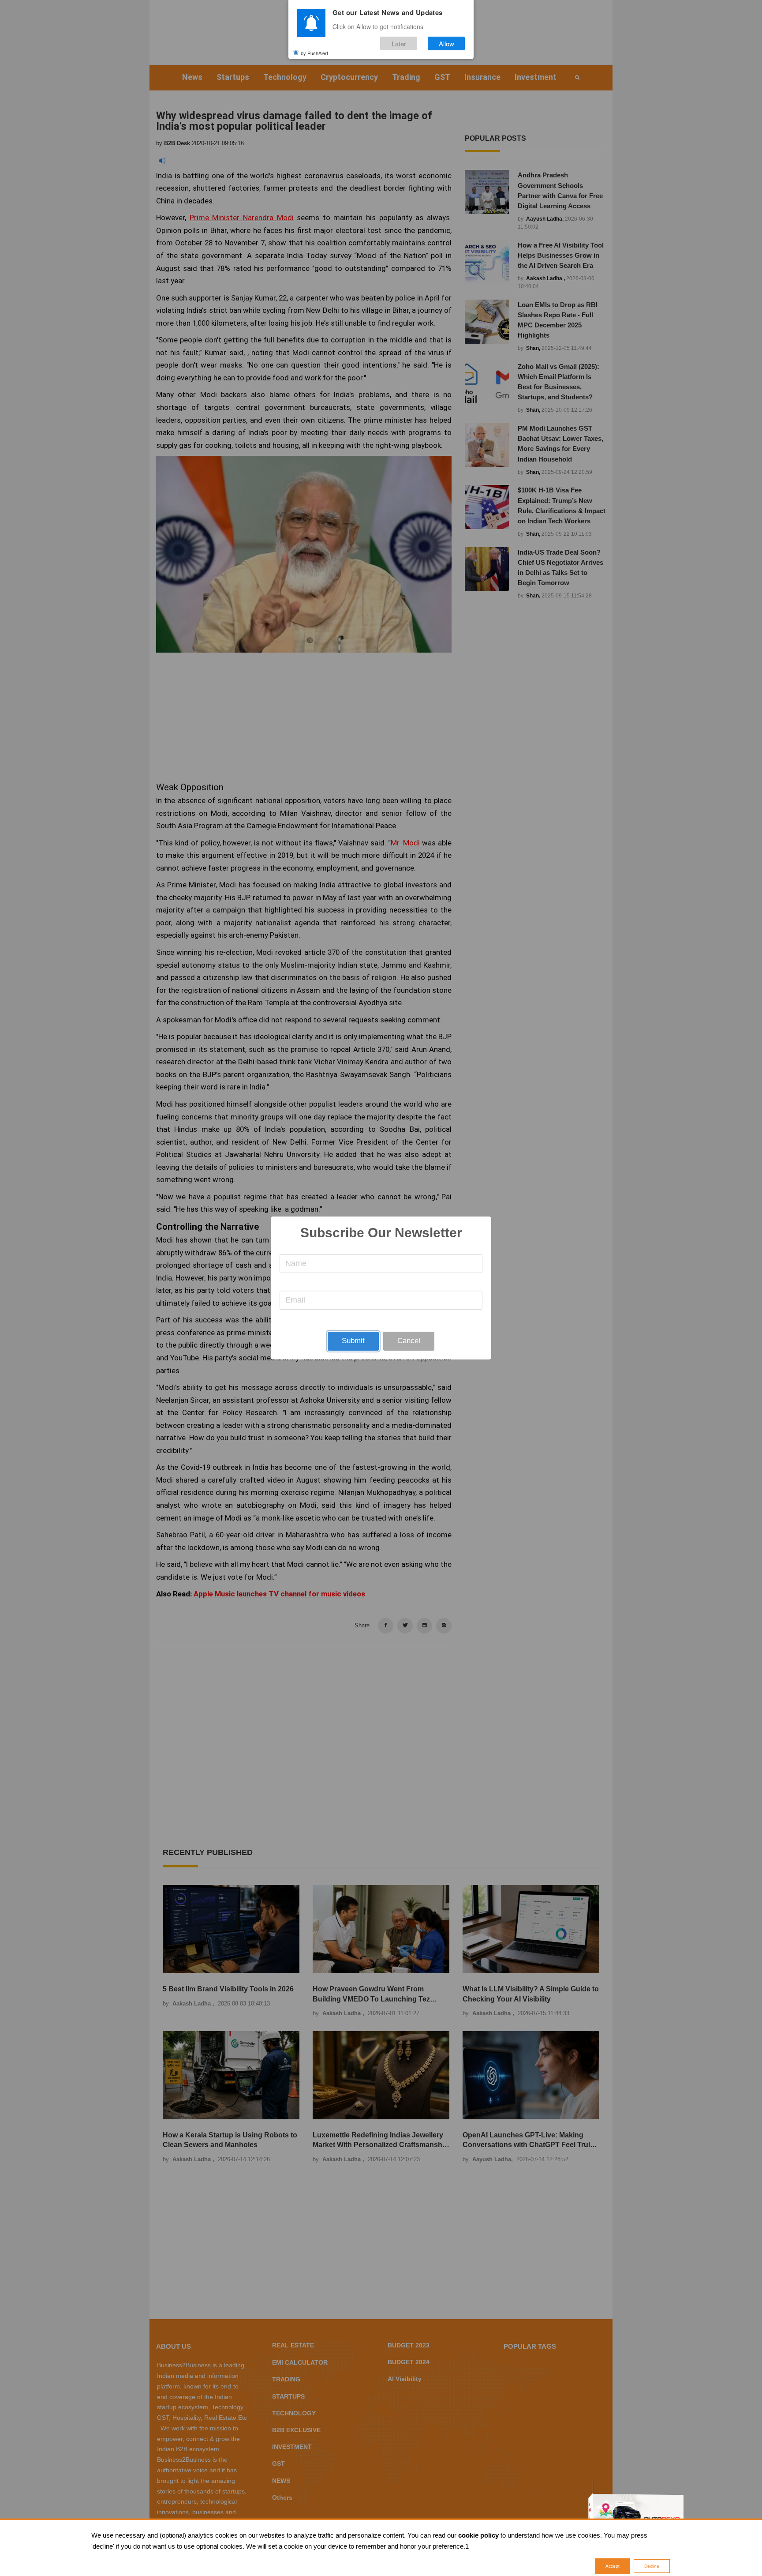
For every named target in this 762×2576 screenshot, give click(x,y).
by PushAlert (314, 53)
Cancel (409, 1341)
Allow (446, 43)
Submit (353, 1341)
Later (399, 43)
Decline (652, 2566)
